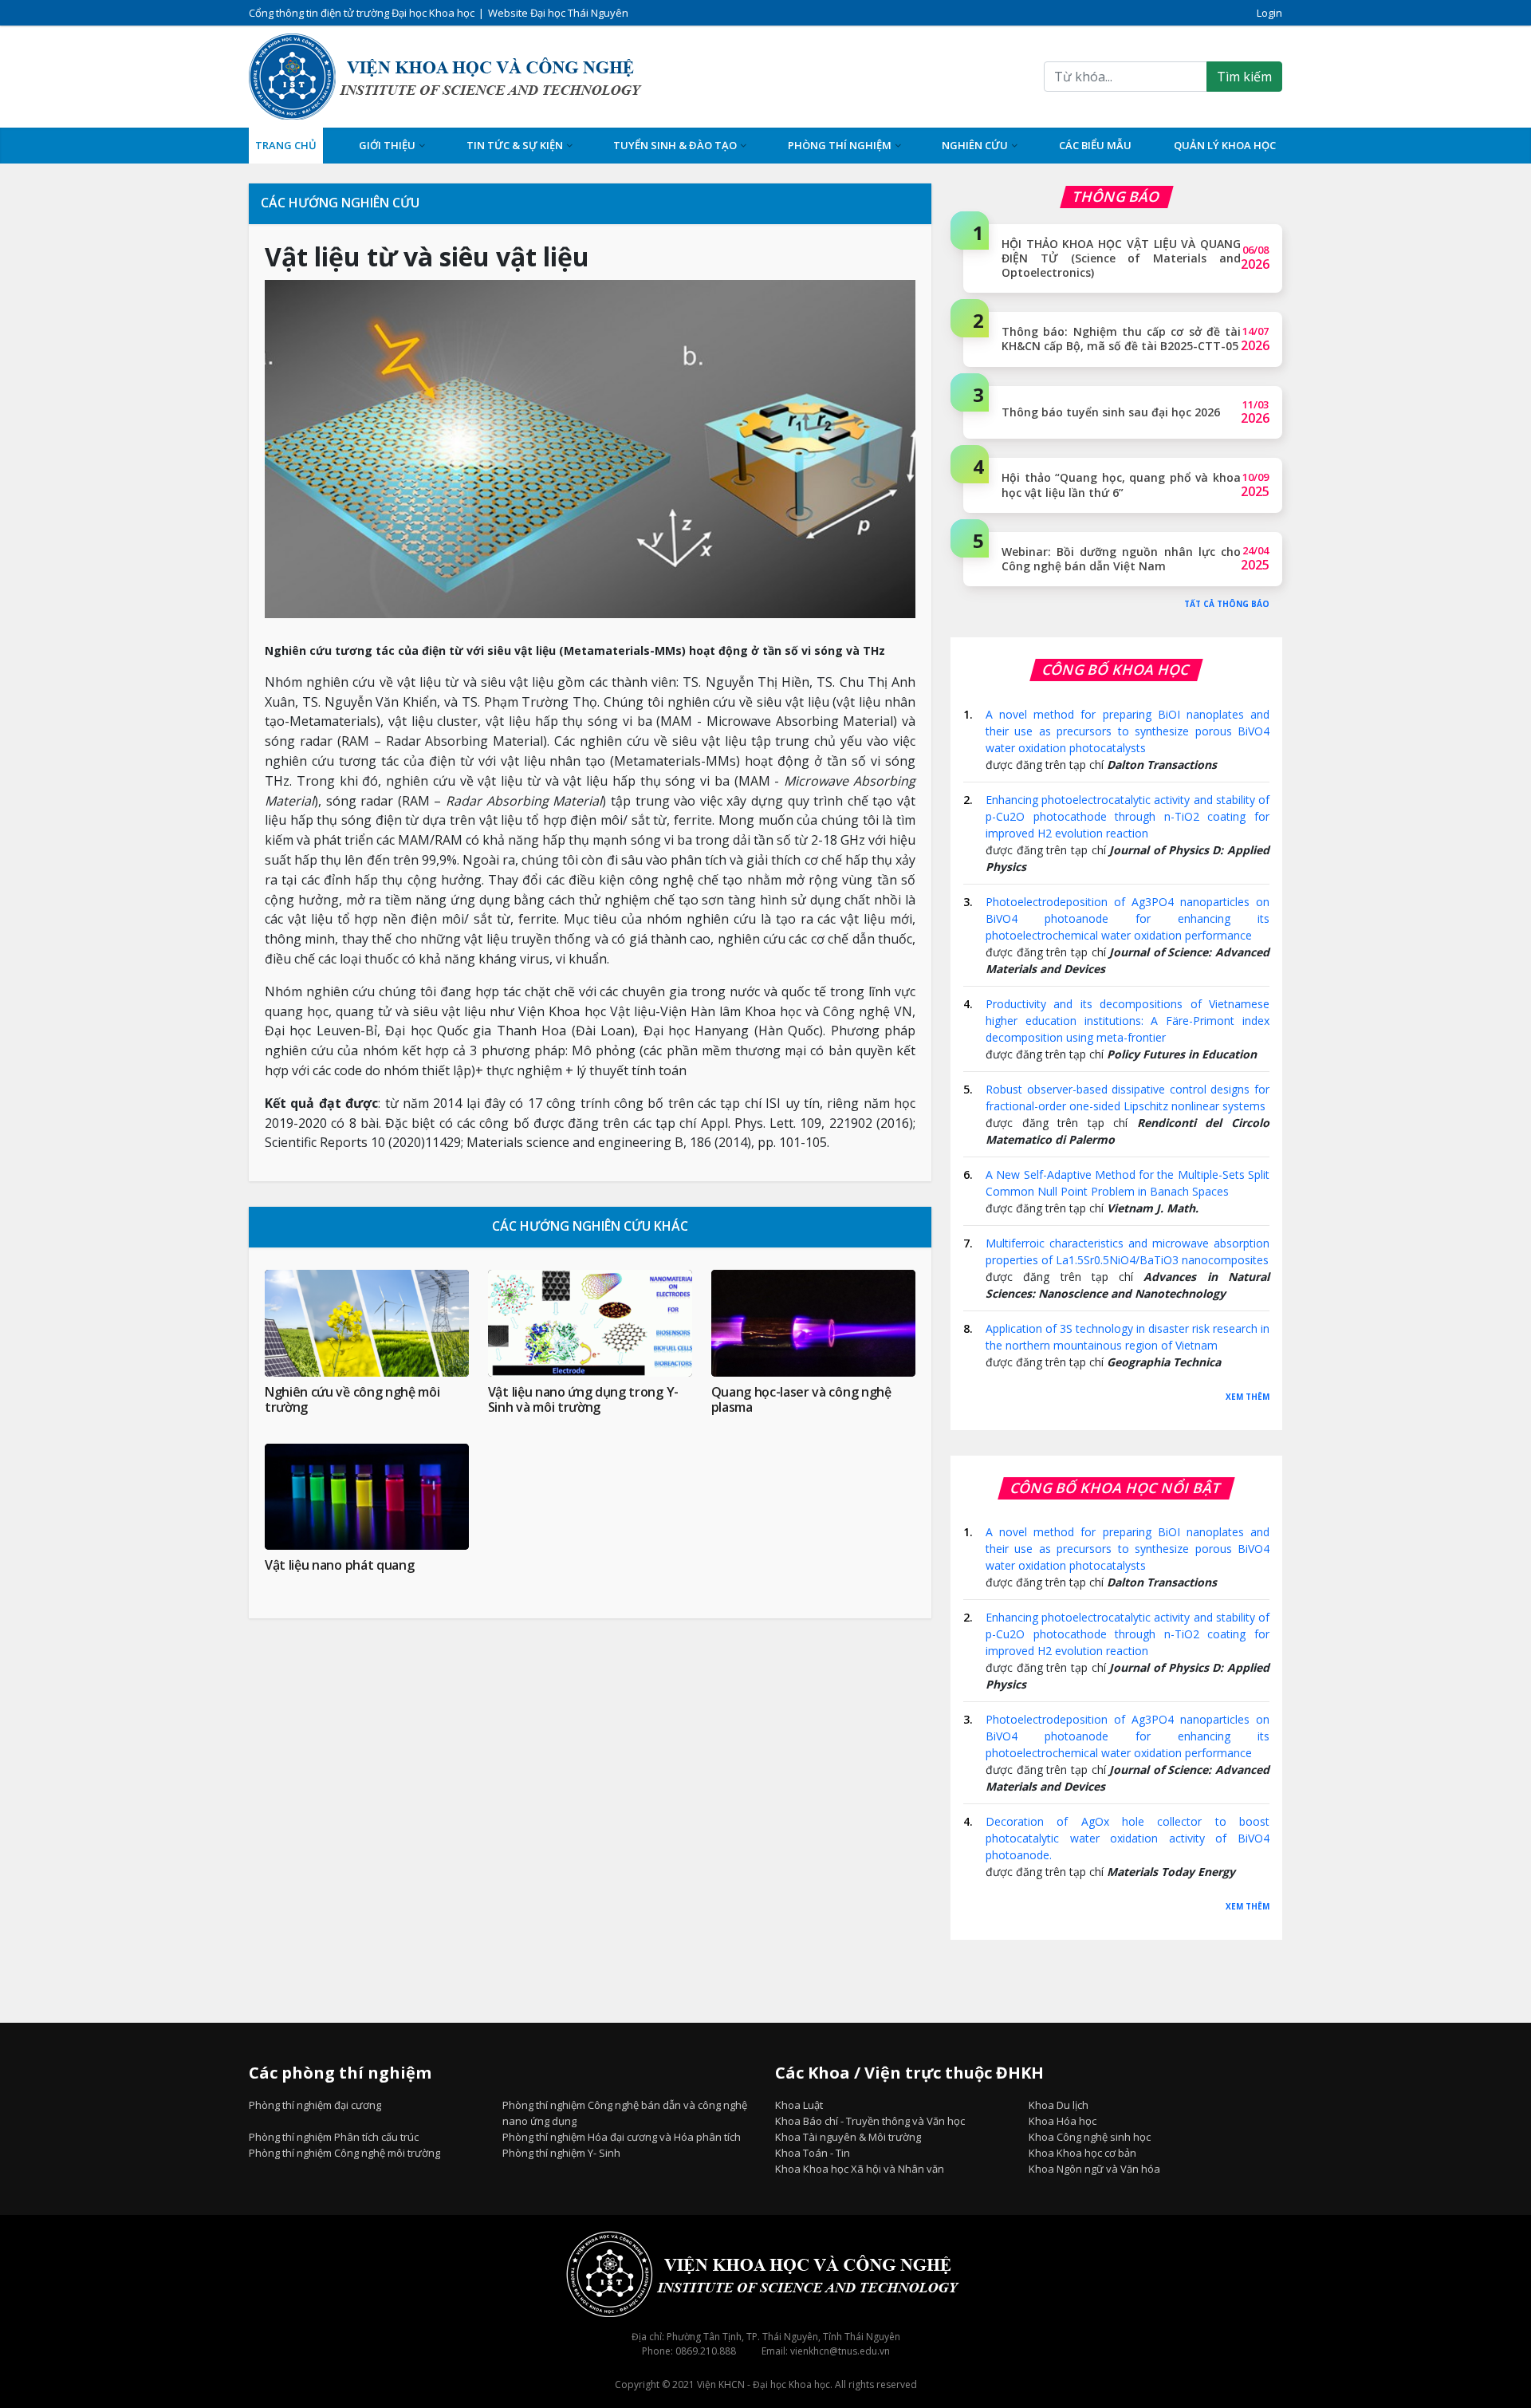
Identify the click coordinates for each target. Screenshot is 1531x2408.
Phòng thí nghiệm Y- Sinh (561, 2153)
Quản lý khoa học (1225, 145)
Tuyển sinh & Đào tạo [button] (675, 145)
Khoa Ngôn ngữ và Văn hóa (1094, 2169)
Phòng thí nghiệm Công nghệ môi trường (344, 2153)
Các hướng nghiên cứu (340, 203)
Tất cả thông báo (1227, 604)
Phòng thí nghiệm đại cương (315, 2105)
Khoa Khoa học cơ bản (1082, 2153)
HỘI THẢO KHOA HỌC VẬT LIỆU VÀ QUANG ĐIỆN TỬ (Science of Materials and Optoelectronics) (1121, 258)
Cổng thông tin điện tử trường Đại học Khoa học (362, 13)
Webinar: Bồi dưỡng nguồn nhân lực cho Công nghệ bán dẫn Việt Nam (1121, 559)
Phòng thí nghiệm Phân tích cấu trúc (334, 2137)
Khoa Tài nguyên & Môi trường (848, 2137)
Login (1269, 13)
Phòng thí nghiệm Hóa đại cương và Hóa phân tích (622, 2137)
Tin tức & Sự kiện (515, 145)
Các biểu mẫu (1095, 145)
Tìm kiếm (1244, 77)
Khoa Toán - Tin (813, 2153)
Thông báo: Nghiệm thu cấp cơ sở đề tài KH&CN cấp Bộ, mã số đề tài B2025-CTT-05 (1121, 339)
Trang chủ (286, 145)
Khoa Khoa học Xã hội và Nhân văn (860, 2169)
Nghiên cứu (975, 145)
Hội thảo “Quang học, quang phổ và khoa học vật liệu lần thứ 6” (1121, 485)
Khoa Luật (799, 2105)
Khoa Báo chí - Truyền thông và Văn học (870, 2121)
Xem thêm (1248, 1397)
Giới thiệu (387, 145)
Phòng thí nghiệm (840, 145)
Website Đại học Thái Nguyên (558, 13)
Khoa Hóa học (1063, 2121)
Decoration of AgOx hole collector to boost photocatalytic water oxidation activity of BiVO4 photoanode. (1128, 1838)
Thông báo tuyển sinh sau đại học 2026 (1111, 412)
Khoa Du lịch (1059, 2105)
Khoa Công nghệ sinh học (1090, 2137)
